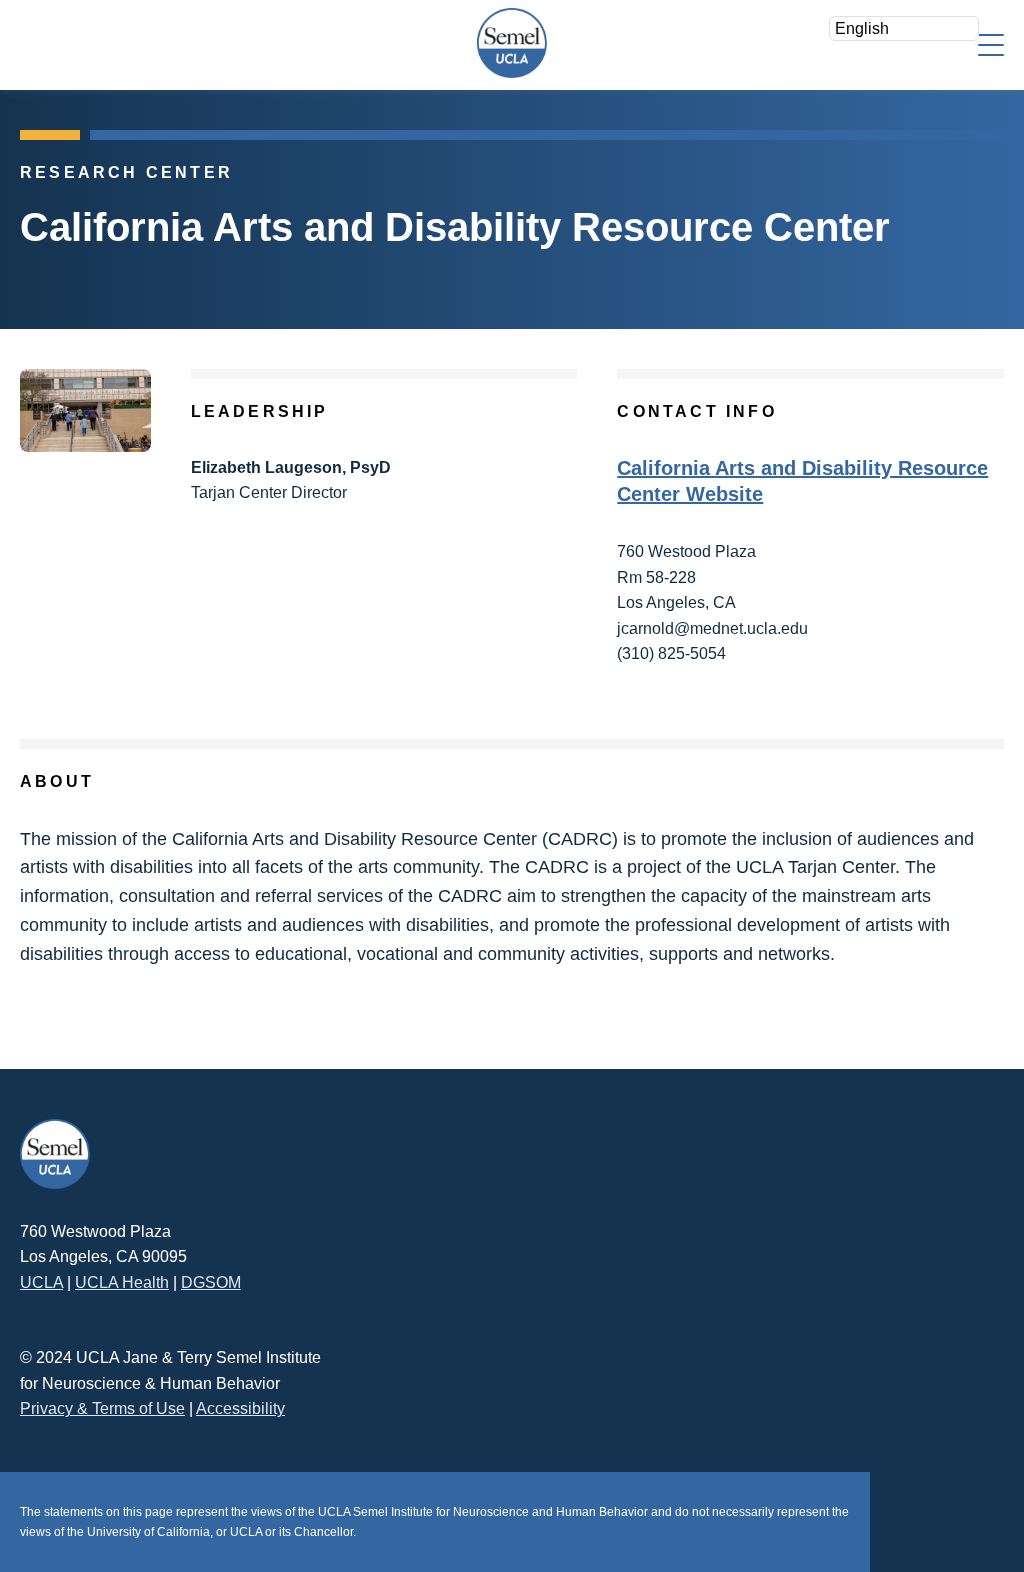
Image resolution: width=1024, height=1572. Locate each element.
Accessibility (240, 1408)
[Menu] (991, 43)
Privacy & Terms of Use (102, 1408)
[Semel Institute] (512, 43)
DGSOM (211, 1282)
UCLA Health (122, 1282)
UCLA (41, 1282)
